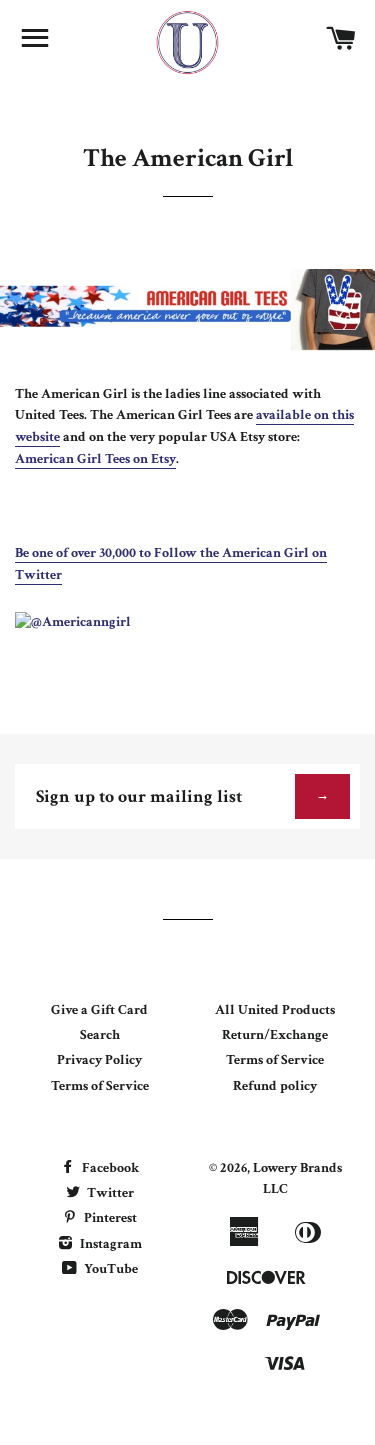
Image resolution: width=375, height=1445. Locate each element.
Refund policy (275, 1086)
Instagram (109, 1244)
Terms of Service (100, 1086)
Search (100, 1035)
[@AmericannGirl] (73, 622)
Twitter (109, 1193)
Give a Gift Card (99, 1010)
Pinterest (109, 1218)
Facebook (109, 1168)
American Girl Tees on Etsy (95, 459)
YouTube (109, 1269)
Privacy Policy (99, 1060)
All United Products (275, 1010)
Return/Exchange (275, 1035)
